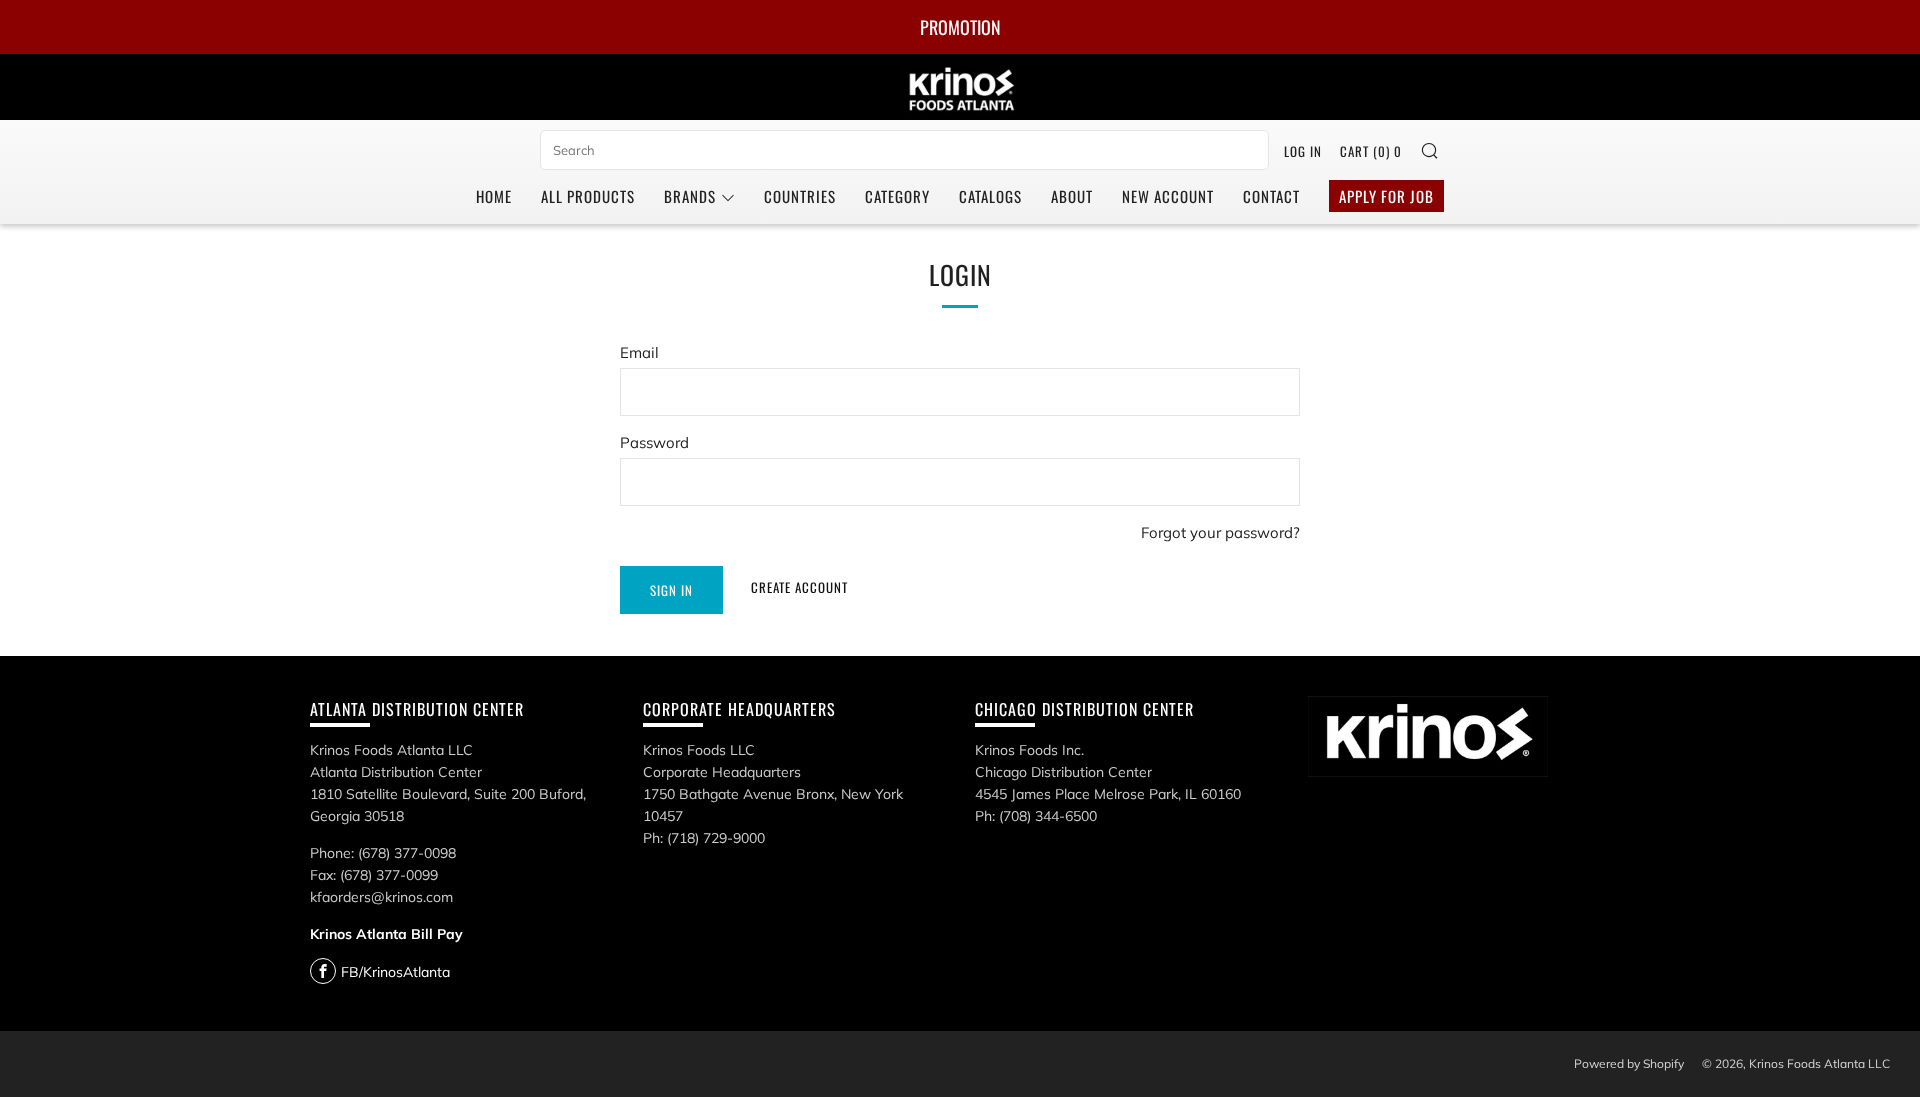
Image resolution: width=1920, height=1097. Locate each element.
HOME (494, 196)
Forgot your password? (1220, 532)
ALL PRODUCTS (588, 196)
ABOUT (1072, 196)
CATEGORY (897, 196)
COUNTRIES (800, 196)
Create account (799, 587)
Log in (1303, 151)
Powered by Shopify (1629, 1063)
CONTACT (1271, 196)
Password (654, 442)
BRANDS (690, 196)
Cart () (1371, 151)
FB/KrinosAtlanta (395, 972)
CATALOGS (990, 196)
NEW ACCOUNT (1168, 196)
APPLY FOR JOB (1386, 196)
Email (639, 352)
